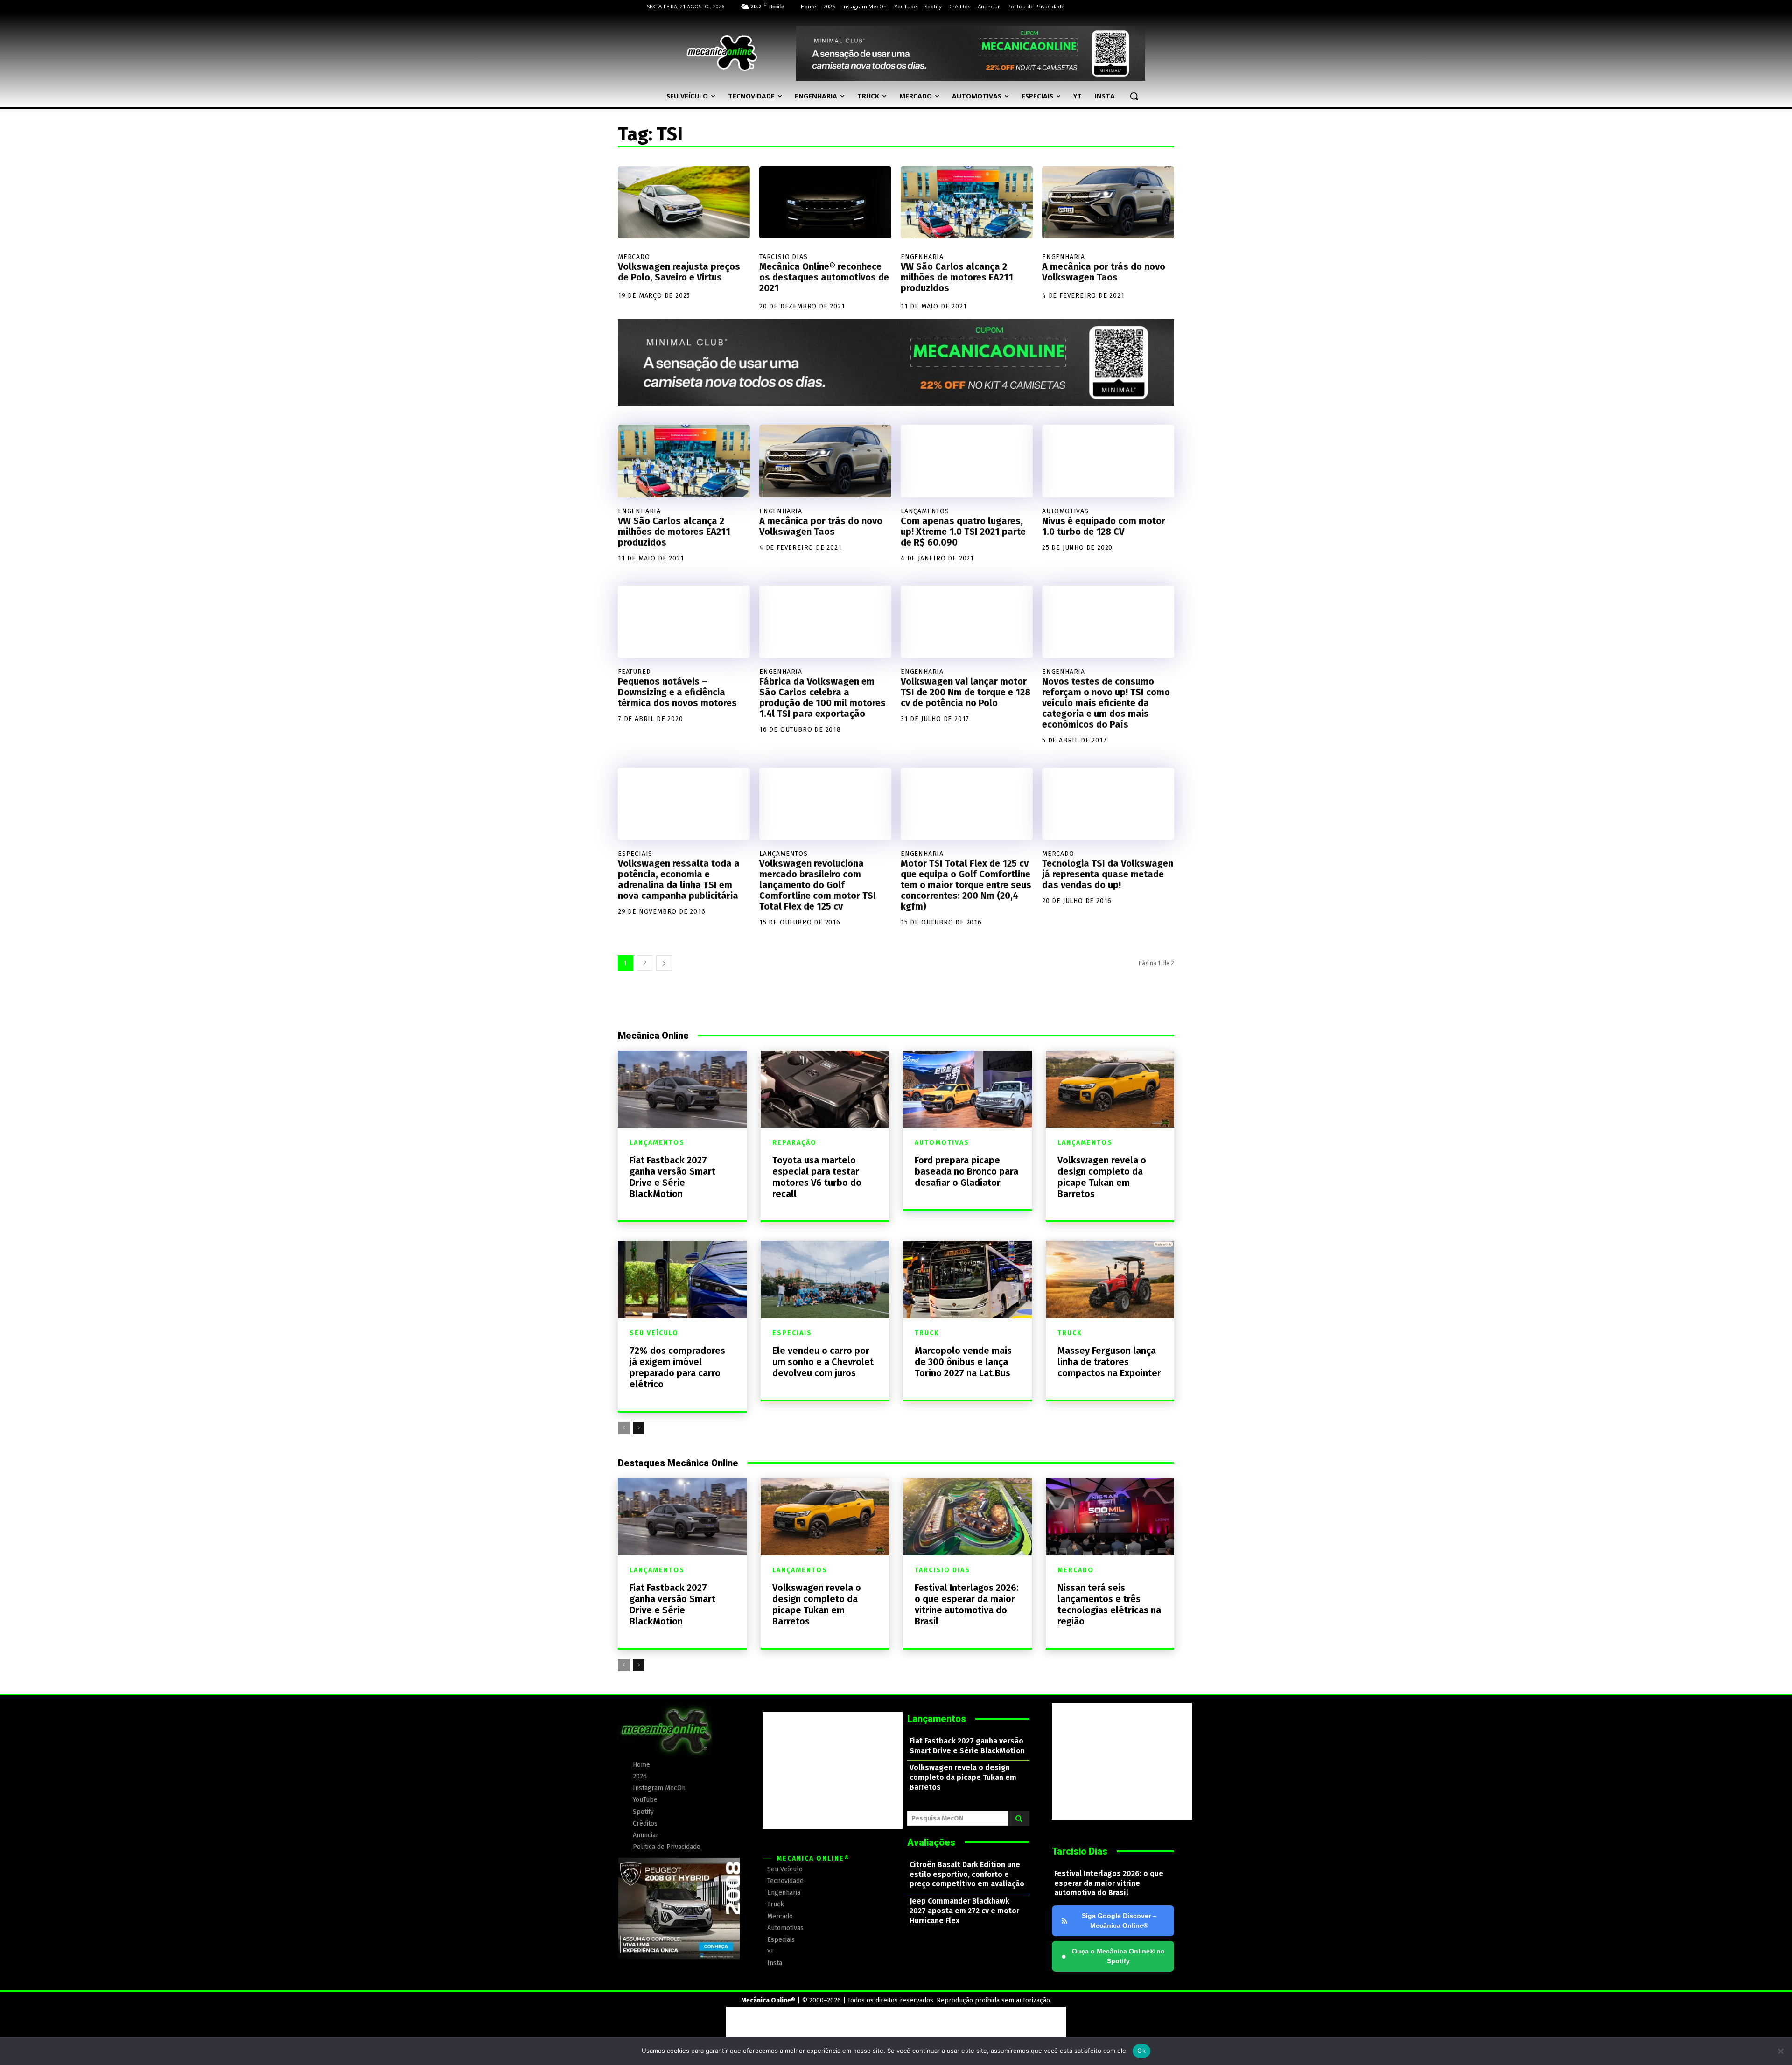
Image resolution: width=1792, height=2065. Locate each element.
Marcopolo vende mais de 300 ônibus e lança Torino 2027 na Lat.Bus (963, 1362)
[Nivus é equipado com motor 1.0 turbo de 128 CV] (1108, 461)
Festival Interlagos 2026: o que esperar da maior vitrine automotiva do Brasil (967, 1604)
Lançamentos (925, 511)
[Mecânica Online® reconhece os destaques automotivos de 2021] (825, 203)
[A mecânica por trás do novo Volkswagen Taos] (1108, 203)
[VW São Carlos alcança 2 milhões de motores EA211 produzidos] (967, 203)
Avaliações (931, 1842)
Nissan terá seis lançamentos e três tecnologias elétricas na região (1109, 1604)
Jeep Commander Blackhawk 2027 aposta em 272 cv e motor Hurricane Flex (964, 1911)
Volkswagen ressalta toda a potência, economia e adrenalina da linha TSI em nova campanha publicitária (679, 879)
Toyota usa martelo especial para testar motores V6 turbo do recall (817, 1177)
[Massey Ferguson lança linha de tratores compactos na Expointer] (1110, 1279)
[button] (1134, 96)
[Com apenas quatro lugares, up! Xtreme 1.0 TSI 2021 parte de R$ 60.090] (967, 461)
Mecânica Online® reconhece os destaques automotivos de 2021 (824, 277)
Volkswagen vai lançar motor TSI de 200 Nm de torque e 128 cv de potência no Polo (966, 692)
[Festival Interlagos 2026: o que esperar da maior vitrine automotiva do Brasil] (967, 1517)
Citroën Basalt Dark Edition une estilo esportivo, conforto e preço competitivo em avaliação (967, 1874)
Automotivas (1065, 511)
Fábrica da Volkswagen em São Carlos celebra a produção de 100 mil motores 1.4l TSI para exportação (822, 697)
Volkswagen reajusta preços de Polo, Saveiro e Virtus (679, 272)
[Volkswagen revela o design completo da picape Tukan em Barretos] (1110, 1089)
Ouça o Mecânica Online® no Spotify (1113, 1956)
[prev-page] (624, 1428)
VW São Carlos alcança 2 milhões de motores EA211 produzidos (957, 277)
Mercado (634, 257)
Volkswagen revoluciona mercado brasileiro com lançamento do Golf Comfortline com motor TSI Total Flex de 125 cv (818, 885)
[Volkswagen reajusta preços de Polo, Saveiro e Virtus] (684, 203)
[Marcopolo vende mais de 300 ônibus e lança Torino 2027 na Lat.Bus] (967, 1279)
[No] (1780, 2051)
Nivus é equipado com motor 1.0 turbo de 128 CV (1104, 526)
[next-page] (664, 963)
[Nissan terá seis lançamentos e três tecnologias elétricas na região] (1110, 1517)
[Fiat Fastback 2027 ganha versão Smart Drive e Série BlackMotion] (682, 1089)
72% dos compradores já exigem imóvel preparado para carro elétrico (677, 1367)
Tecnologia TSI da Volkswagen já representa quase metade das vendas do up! (1108, 874)
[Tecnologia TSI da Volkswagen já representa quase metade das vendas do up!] (1108, 804)
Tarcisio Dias (783, 257)
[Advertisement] (833, 1771)
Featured (634, 672)
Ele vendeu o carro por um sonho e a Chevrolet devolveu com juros (823, 1362)
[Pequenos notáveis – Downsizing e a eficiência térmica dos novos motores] (684, 622)
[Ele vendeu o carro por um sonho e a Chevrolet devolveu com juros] (825, 1279)
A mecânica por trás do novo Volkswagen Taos (1104, 272)
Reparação (794, 1143)
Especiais (635, 854)
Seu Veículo (654, 1333)
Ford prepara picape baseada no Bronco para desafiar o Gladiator (966, 1171)
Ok (1141, 2051)
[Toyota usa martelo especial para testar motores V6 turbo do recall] (825, 1089)
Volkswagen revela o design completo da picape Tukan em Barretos (1102, 1177)
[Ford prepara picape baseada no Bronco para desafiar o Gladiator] (967, 1089)
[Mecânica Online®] (721, 53)
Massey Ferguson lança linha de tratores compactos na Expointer (1109, 1362)
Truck (927, 1333)
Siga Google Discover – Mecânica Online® (1119, 1921)
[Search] (1019, 1818)
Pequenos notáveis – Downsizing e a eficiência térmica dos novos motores (677, 692)
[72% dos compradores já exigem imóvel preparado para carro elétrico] (682, 1279)
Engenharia (922, 257)
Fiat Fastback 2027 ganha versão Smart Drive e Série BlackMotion (672, 1177)
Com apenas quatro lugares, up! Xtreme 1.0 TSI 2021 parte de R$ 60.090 (963, 532)
